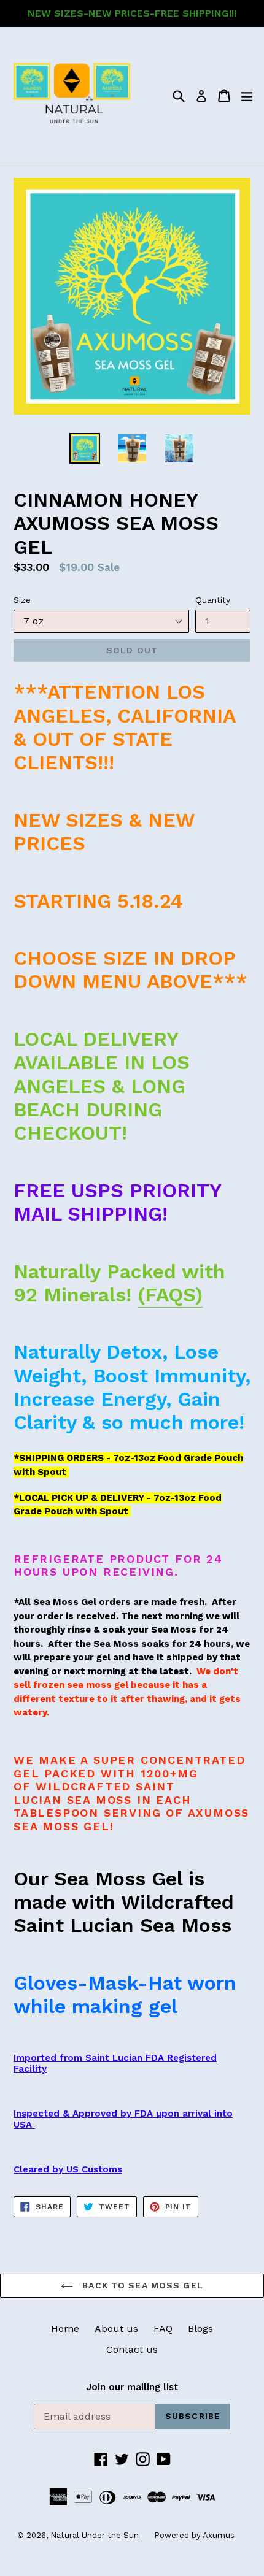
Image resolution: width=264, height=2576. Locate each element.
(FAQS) (170, 1295)
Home (65, 2329)
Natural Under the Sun (95, 2535)
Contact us (132, 2349)
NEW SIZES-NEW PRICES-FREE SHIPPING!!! (132, 13)
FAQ (163, 2329)
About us (116, 2329)
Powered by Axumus (194, 2535)
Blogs (200, 2329)
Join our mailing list (132, 2387)
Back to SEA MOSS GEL (141, 2285)
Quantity (213, 600)
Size (22, 600)
